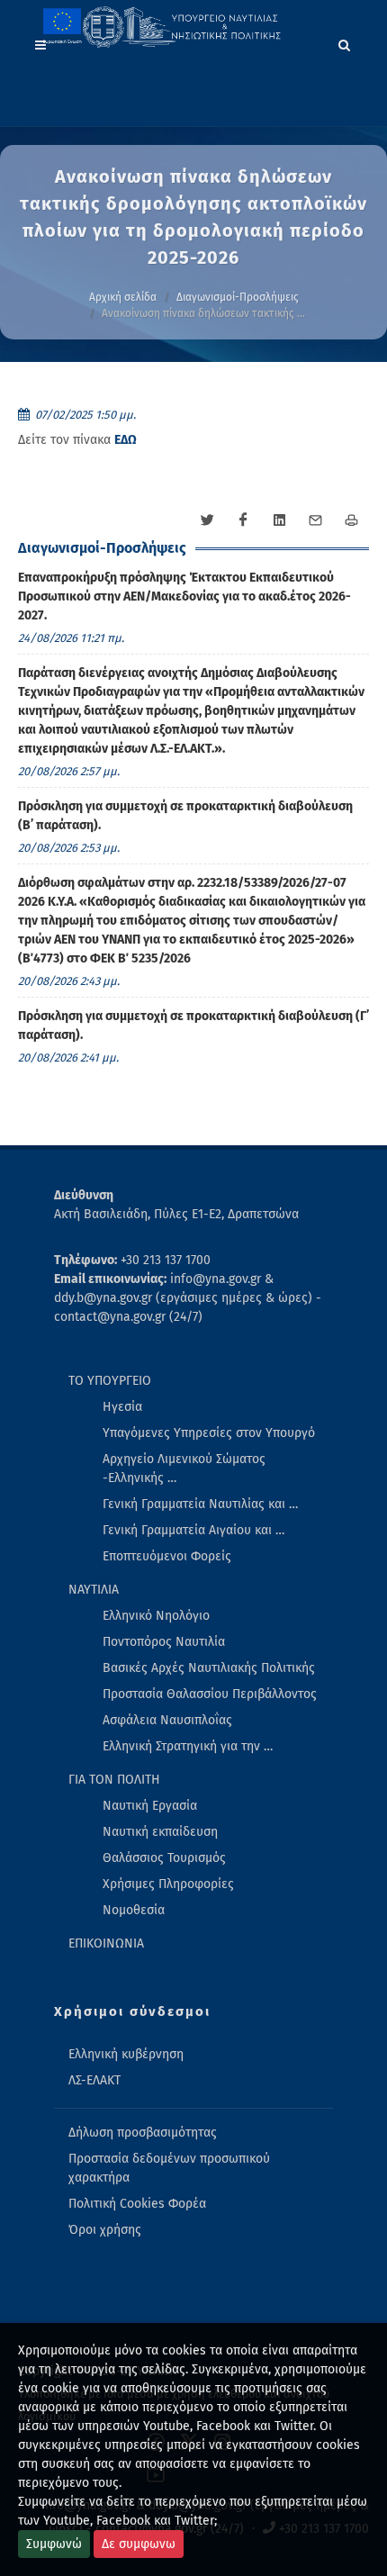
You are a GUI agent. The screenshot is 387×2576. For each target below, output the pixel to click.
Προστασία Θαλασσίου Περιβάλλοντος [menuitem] (210, 1694)
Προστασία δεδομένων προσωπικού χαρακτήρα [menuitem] (169, 2168)
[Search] (345, 42)
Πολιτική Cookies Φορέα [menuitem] (137, 2204)
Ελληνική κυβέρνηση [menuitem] (126, 2054)
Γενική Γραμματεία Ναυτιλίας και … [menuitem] (200, 1504)
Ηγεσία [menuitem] (122, 1407)
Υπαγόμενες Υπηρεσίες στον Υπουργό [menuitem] (209, 1433)
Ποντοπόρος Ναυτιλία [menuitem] (164, 1642)
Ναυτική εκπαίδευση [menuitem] (160, 1832)
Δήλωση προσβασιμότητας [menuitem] (143, 2133)
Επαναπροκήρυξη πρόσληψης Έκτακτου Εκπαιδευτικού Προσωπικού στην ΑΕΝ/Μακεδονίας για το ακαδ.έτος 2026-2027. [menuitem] (184, 597)
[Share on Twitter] (207, 520)
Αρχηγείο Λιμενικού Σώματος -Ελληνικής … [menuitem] (184, 1469)
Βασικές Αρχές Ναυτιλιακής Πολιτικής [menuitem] (209, 1668)
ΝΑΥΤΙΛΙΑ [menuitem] (94, 1590)
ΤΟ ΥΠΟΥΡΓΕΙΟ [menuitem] (110, 1381)
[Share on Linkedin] (279, 520)
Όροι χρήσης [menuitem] (105, 2230)
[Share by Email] (315, 520)
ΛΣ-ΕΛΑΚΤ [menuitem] (94, 2080)
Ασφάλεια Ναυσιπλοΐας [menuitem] (167, 1720)
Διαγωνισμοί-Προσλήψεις (238, 297)
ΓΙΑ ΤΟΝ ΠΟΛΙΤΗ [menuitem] (114, 1780)
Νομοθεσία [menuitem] (134, 1910)
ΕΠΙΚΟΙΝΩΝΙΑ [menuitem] (106, 1943)
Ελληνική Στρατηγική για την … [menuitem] (188, 1746)
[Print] (351, 520)
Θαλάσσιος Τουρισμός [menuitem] (164, 1858)
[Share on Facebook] (243, 520)
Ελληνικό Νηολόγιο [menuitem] (156, 1616)
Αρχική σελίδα (123, 297)
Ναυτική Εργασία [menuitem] (150, 1806)
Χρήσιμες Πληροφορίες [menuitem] (168, 1884)
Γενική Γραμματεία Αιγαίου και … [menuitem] (193, 1530)
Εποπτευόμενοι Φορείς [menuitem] (167, 1556)
